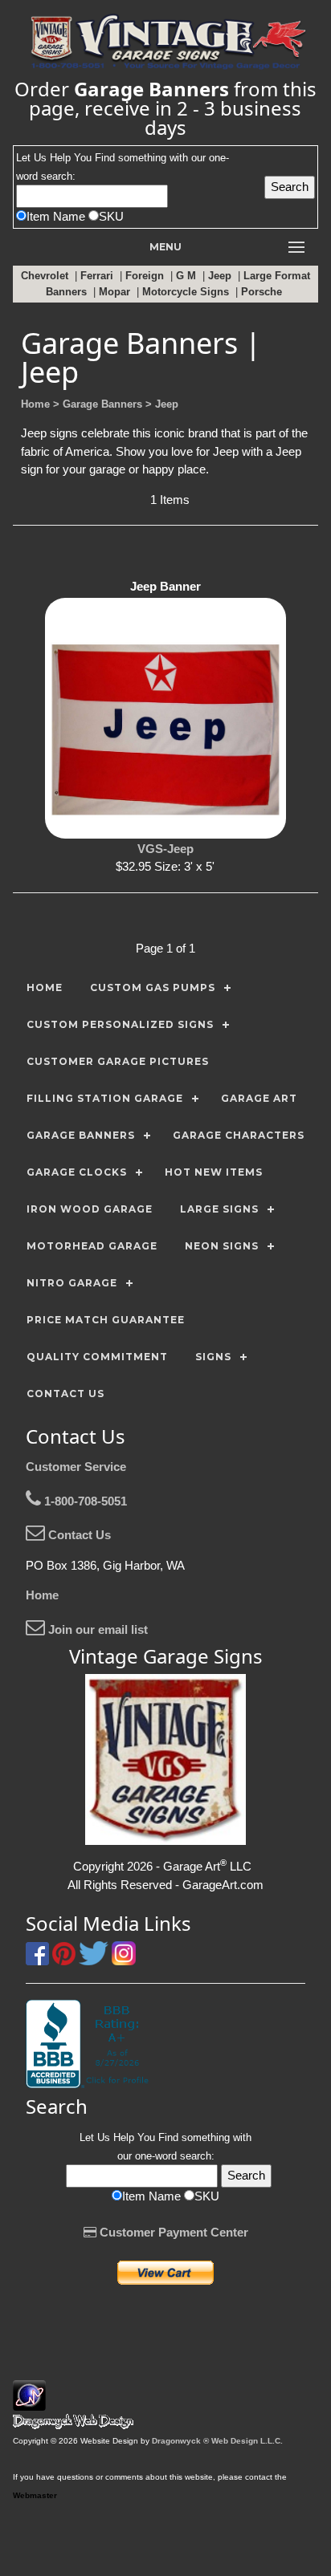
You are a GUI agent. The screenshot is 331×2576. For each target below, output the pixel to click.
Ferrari (98, 276)
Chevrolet (46, 276)
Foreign (146, 276)
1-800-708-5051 (84, 1501)
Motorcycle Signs (187, 292)
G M (188, 276)
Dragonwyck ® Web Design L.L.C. (217, 2441)
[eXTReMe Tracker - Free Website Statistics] (29, 2402)
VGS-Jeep (165, 849)
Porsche (263, 292)
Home (42, 1595)
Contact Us (78, 1535)
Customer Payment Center (172, 2232)
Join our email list (96, 1629)
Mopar (116, 292)
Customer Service (76, 1467)
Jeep (221, 276)
